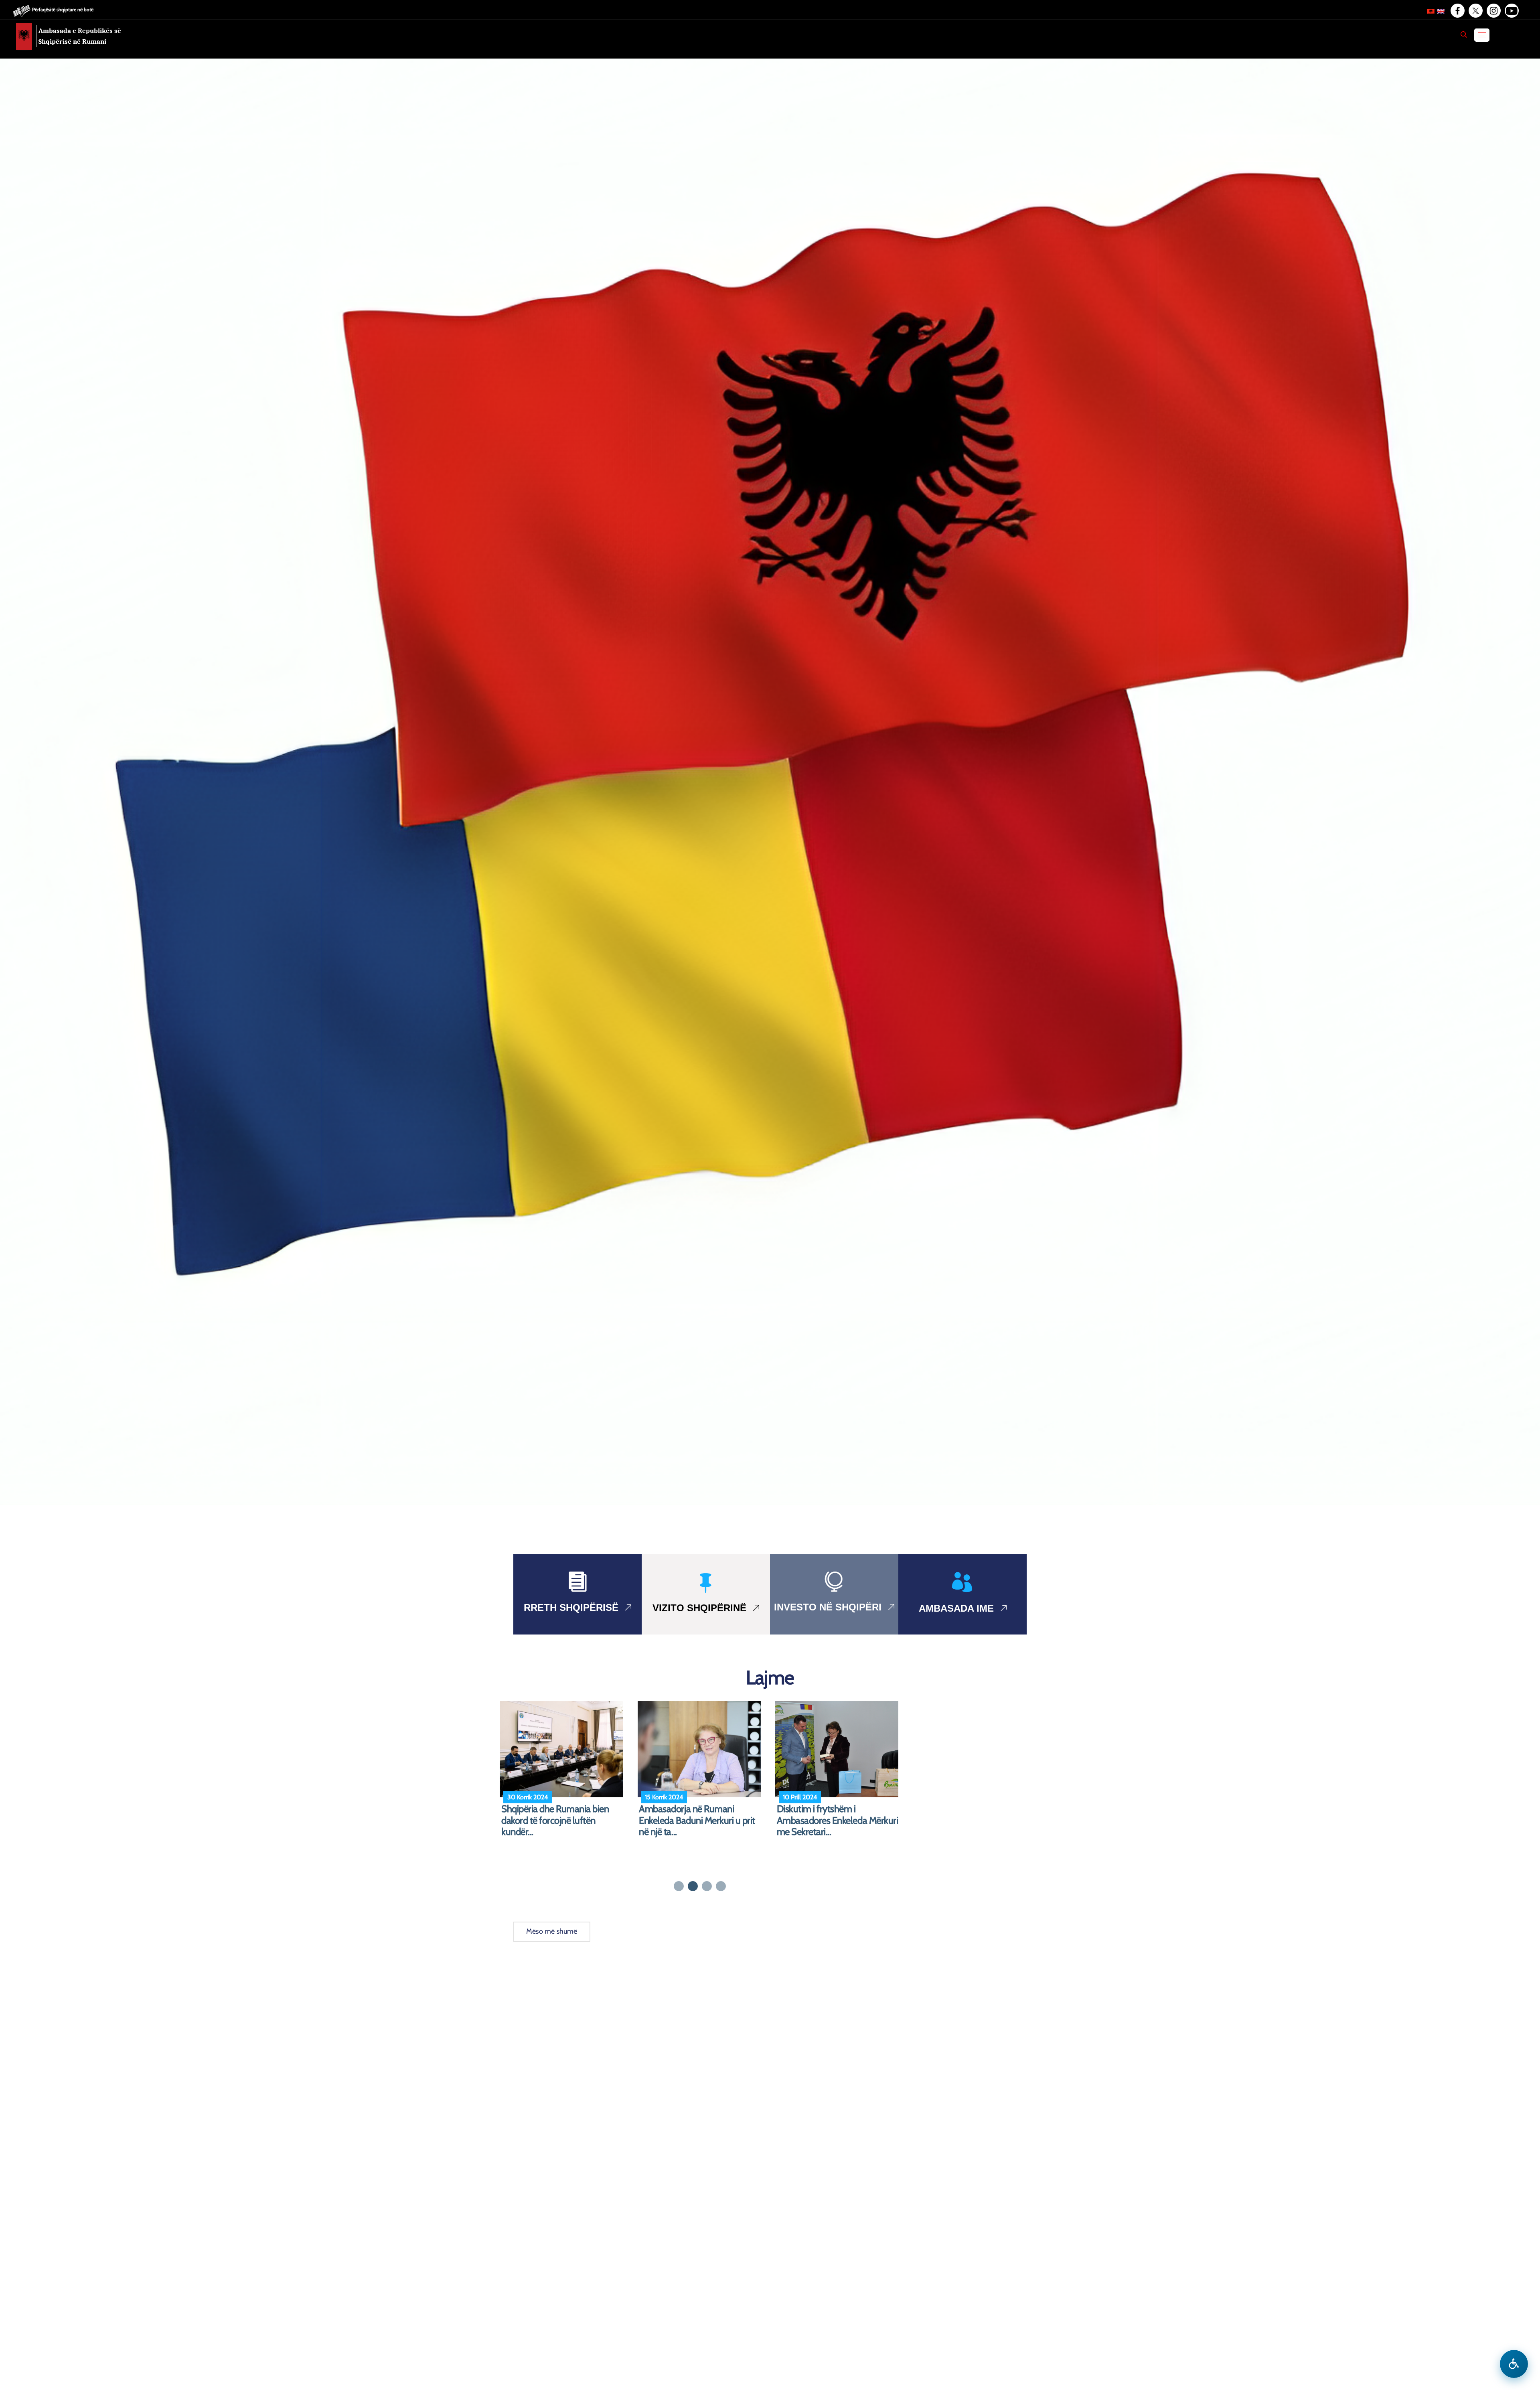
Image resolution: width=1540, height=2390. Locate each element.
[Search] (1464, 34)
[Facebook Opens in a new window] (1457, 11)
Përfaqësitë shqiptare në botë (63, 9)
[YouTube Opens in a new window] (1511, 11)
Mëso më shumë (552, 1931)
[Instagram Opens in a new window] (1493, 11)
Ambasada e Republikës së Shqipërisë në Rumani (80, 36)
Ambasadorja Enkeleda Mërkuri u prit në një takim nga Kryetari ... (563, 1815)
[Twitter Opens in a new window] (1475, 11)
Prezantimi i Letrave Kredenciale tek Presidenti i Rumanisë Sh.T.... (839, 1815)
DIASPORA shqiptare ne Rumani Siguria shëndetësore (701, 1815)
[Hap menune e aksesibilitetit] (1514, 2364)
